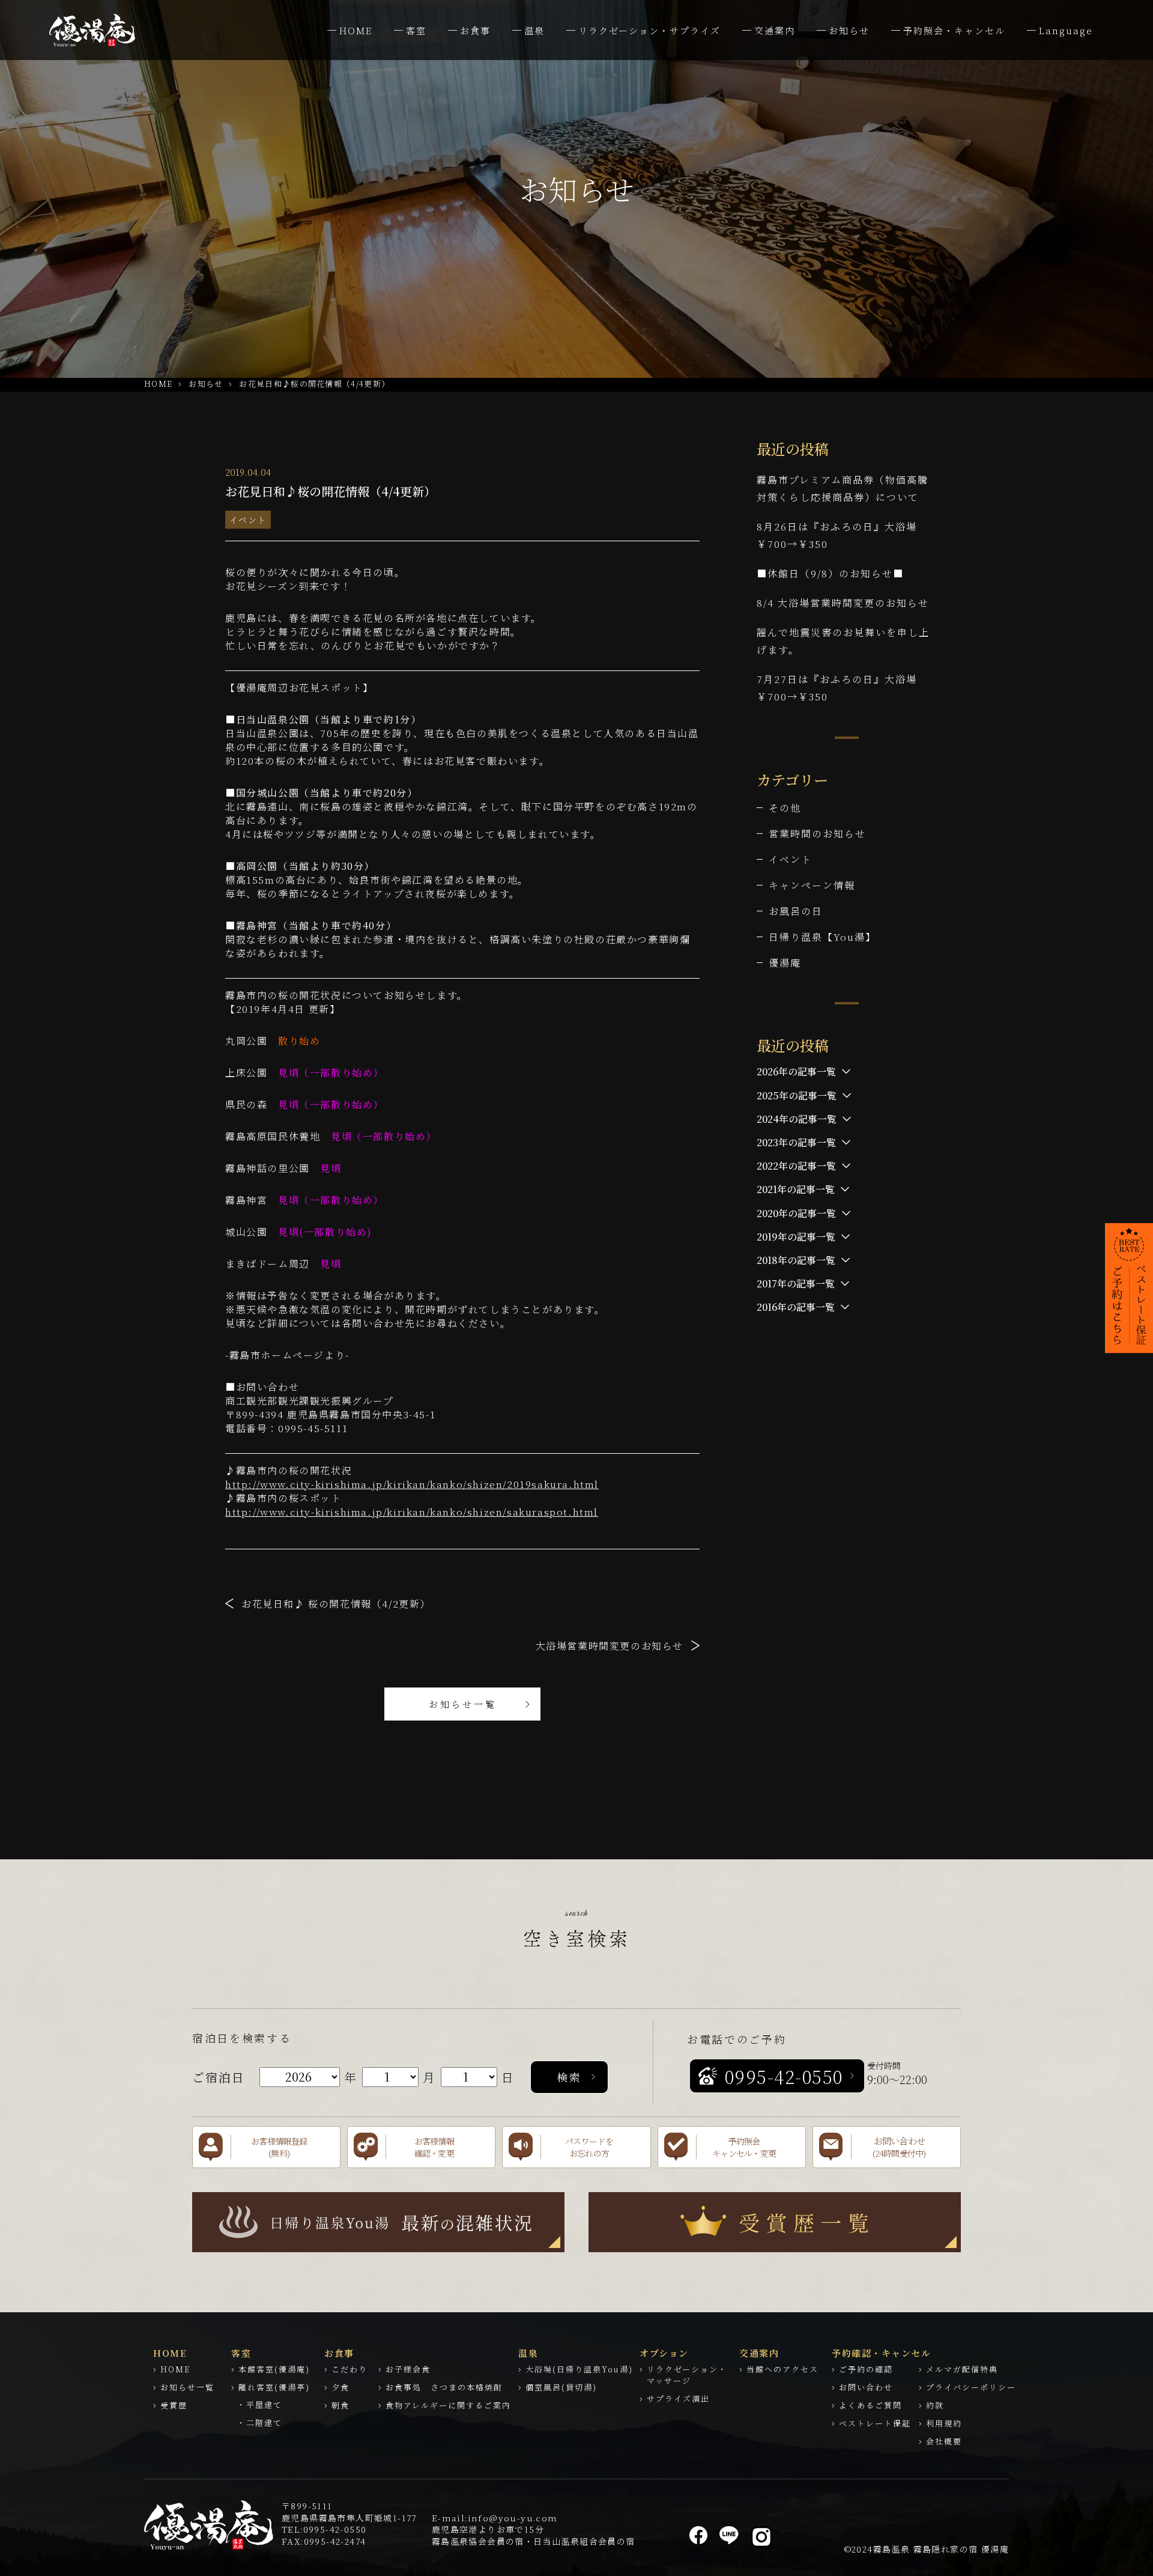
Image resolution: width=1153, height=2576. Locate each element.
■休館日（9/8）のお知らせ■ (830, 573)
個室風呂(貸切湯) (561, 2387)
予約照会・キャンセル (954, 30)
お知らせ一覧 (463, 1704)
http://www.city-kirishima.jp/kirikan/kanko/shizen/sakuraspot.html (412, 1512)
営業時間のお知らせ (817, 834)
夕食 (340, 2387)
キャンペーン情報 (812, 885)
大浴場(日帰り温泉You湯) (579, 2369)
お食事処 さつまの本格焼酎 (444, 2387)
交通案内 (775, 30)
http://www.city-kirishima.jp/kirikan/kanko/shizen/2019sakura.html (412, 1484)
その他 (785, 808)
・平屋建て (260, 2404)
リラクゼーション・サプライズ (649, 30)
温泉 (534, 30)
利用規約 (944, 2423)
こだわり (350, 2369)
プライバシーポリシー (971, 2387)
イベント (248, 520)
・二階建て (260, 2423)
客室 (416, 30)
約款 (935, 2405)
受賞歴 (174, 2405)
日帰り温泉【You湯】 (822, 937)
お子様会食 (408, 2369)
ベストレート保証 (875, 2423)
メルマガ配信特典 (962, 2369)
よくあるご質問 (870, 2405)
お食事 (475, 30)
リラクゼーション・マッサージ (687, 2375)
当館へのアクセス (782, 2369)
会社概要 (944, 2441)
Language (1066, 30)
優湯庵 (785, 963)
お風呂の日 (796, 911)
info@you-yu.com (513, 2518)
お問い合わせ (866, 2387)
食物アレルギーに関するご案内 (448, 2405)
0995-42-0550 (335, 2529)
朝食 (340, 2405)
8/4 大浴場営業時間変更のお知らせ (843, 603)
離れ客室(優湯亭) (274, 2387)
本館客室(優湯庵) (274, 2369)
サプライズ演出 (678, 2398)
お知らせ (849, 30)
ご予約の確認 (866, 2369)
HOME (356, 30)
